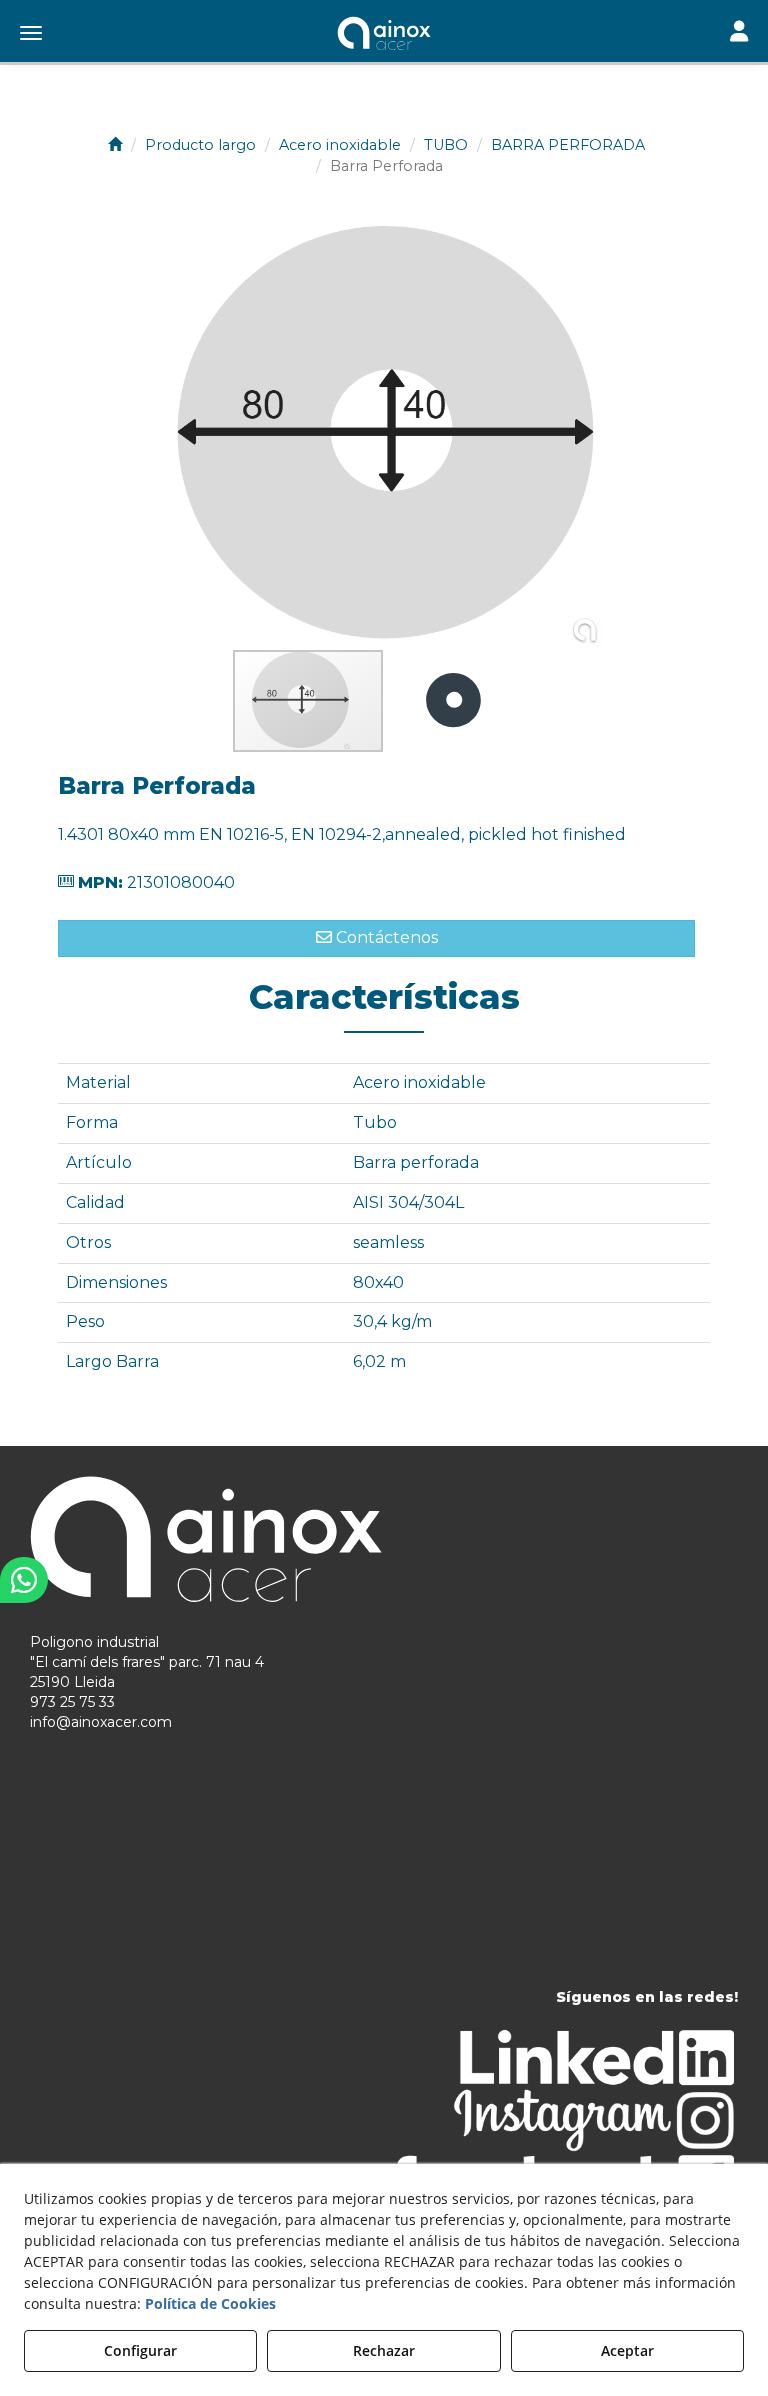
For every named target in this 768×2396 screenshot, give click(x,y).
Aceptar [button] (627, 2350)
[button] (384, 35)
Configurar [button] (140, 2350)
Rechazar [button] (384, 2350)
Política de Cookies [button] (210, 2303)
